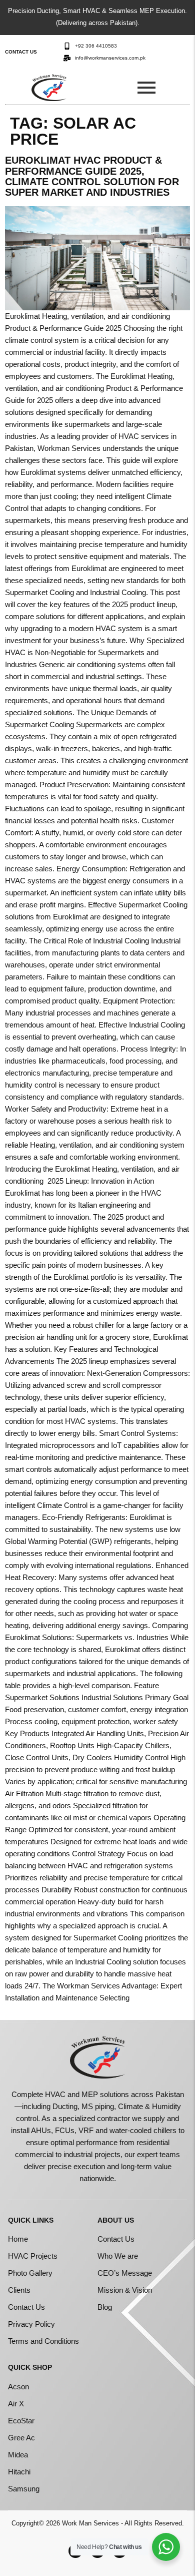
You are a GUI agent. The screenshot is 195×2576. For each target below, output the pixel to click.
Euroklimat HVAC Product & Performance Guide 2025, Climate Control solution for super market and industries (92, 176)
